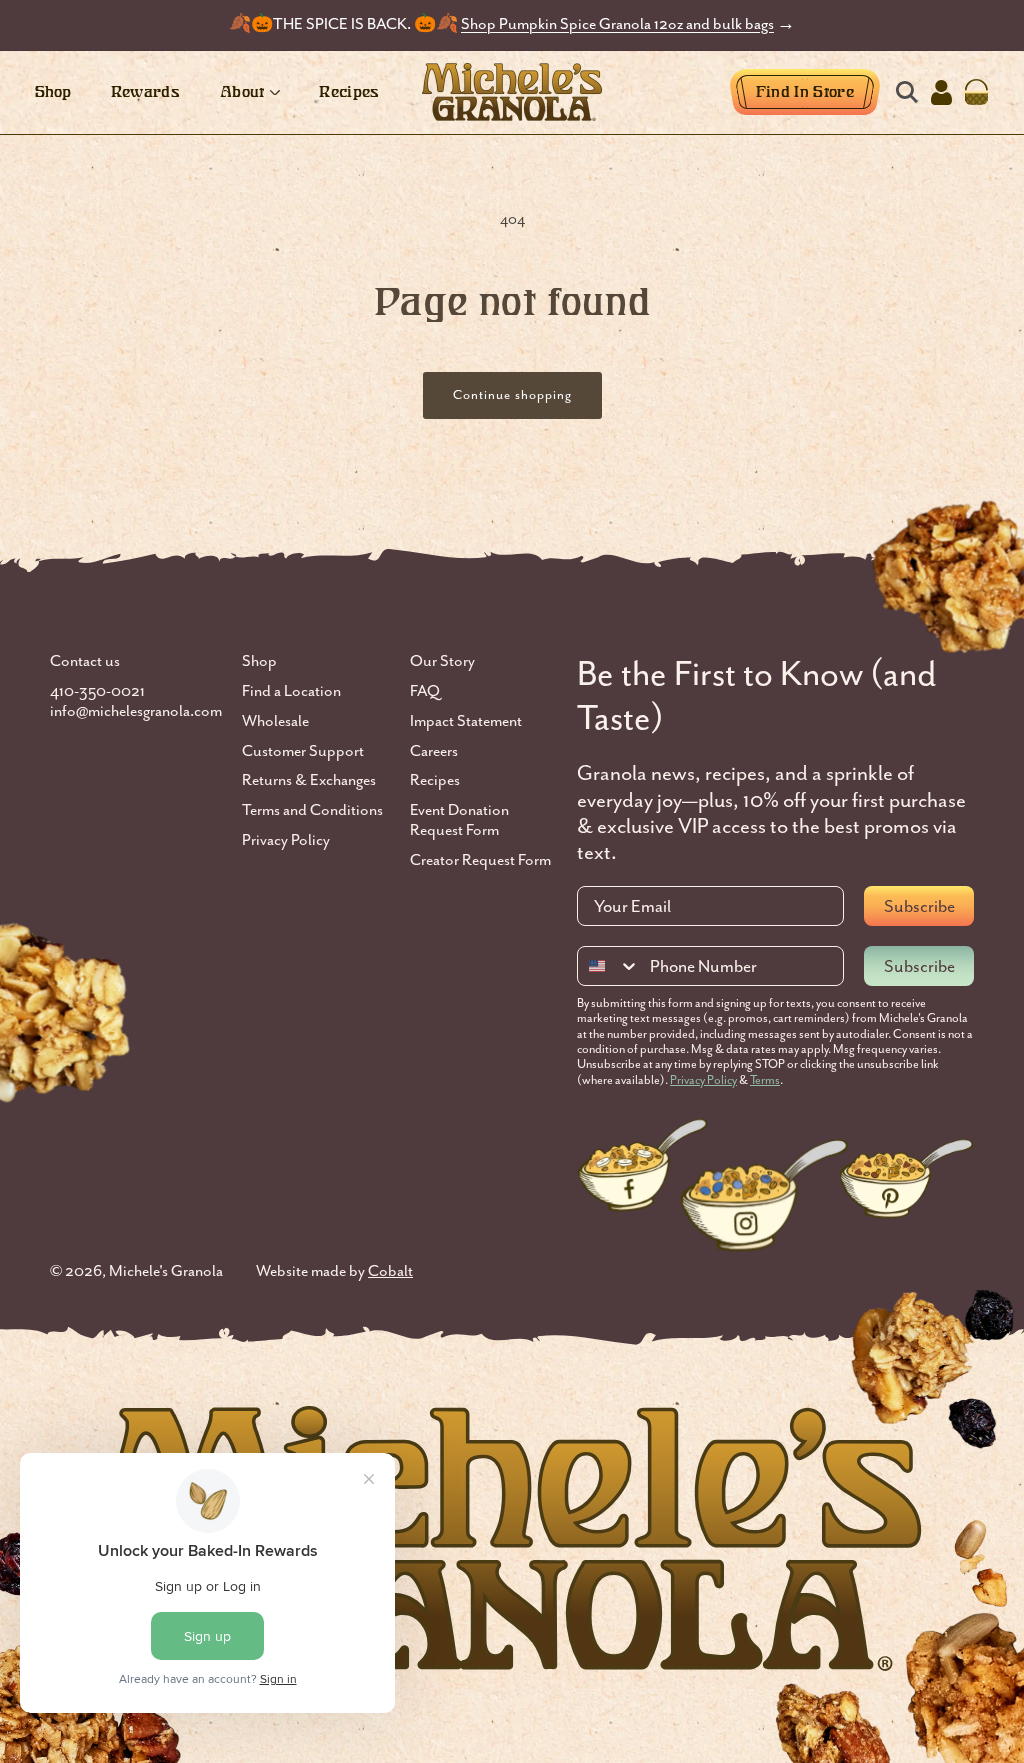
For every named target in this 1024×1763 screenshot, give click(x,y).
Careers (434, 751)
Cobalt (390, 1271)
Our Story (442, 661)
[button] (906, 92)
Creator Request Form (480, 860)
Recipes (435, 780)
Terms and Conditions (312, 810)
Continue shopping (512, 394)
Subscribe (919, 906)
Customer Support (303, 751)
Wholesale (275, 721)
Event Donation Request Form (459, 820)
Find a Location (291, 691)
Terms (765, 1080)
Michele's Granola (166, 1271)
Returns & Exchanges (309, 780)
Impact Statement (466, 721)
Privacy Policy (286, 840)
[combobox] (609, 966)
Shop (259, 661)
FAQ (425, 691)
